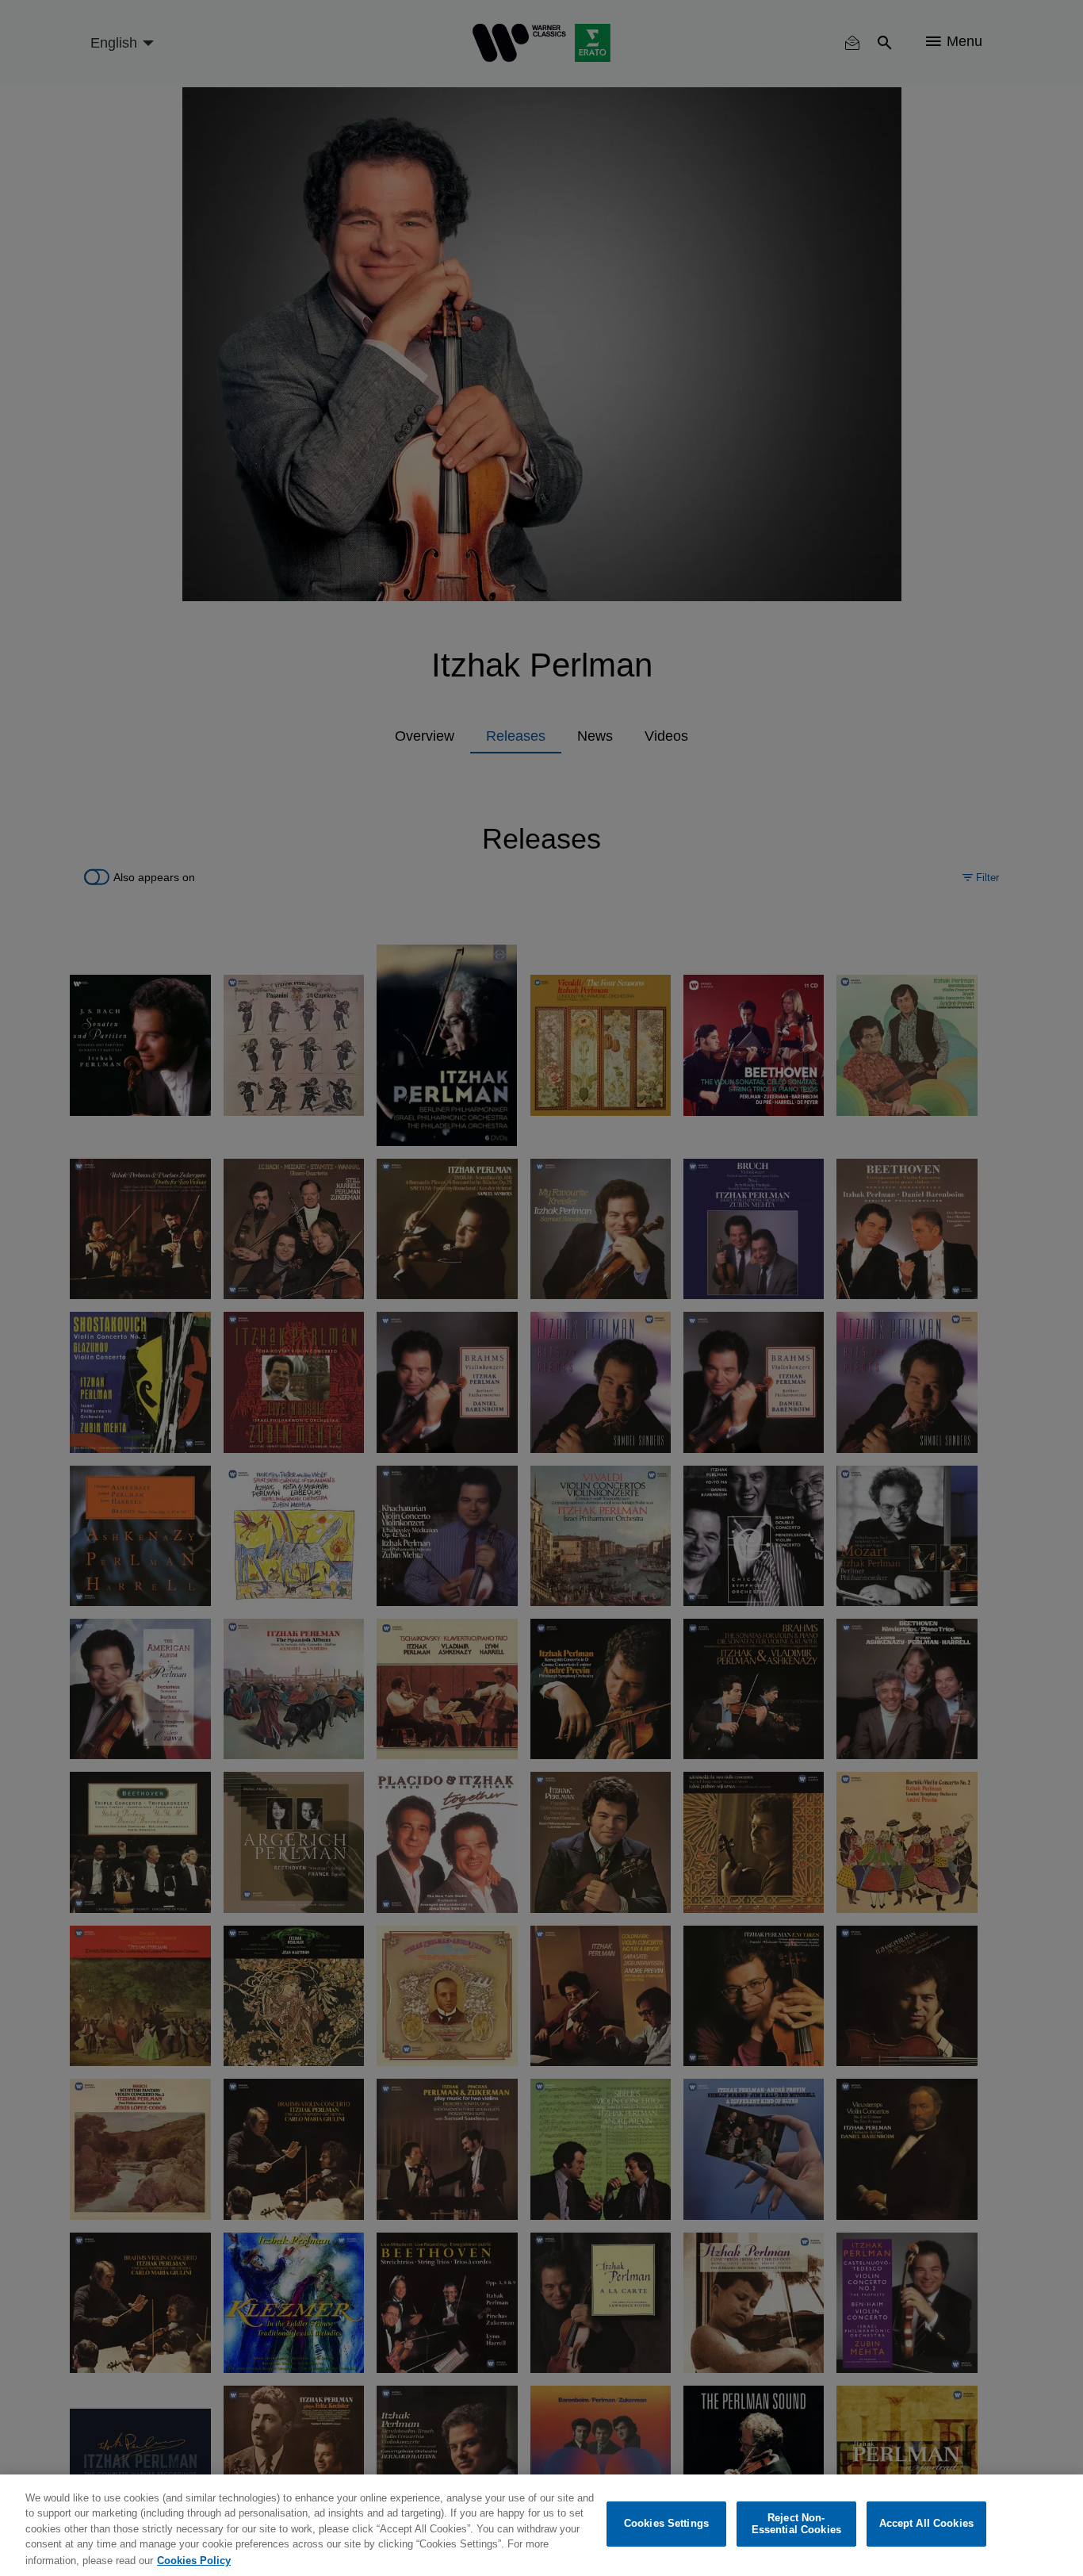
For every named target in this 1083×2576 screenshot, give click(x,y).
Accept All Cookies (926, 2524)
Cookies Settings (666, 2524)
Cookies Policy (194, 2560)
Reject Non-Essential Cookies (796, 2524)
